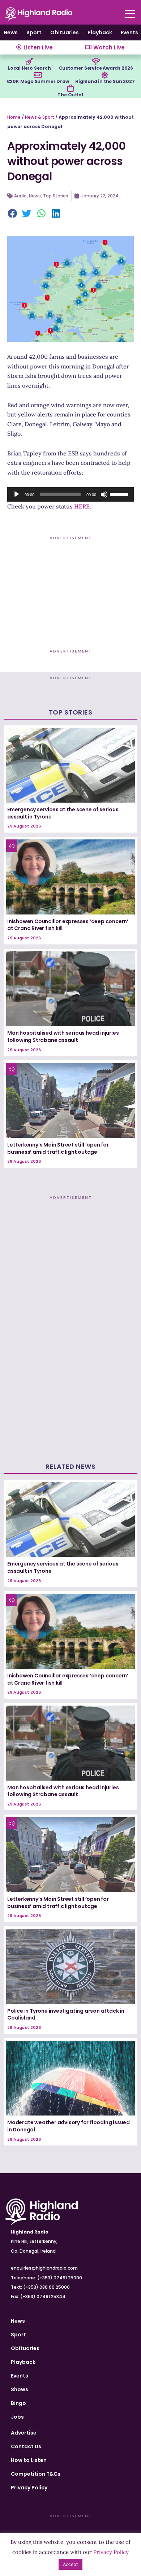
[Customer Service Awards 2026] (96, 62)
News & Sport (40, 117)
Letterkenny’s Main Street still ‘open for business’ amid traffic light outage (58, 1148)
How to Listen (29, 2460)
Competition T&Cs (36, 2474)
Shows (20, 2389)
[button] (13, 214)
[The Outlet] (70, 88)
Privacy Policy (29, 2488)
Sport (34, 32)
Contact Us (26, 2446)
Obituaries (65, 32)
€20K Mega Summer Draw (38, 81)
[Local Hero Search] (29, 62)
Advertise (24, 2433)
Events (129, 32)
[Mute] (104, 494)
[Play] (17, 494)
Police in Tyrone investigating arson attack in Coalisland (66, 2014)
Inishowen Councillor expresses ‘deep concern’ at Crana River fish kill (68, 925)
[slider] (120, 494)
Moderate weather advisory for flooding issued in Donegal (69, 2126)
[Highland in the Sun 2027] (105, 75)
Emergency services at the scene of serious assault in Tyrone (63, 813)
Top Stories (56, 196)
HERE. (83, 506)
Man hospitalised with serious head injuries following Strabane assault (63, 1036)
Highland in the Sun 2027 (105, 81)
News (11, 32)
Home (14, 117)
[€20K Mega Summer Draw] (38, 75)
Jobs (17, 2417)
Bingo (18, 2403)
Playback (100, 32)
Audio (20, 196)
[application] (70, 494)
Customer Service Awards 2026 (96, 68)
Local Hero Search (29, 68)
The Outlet (70, 95)
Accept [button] (70, 2564)
